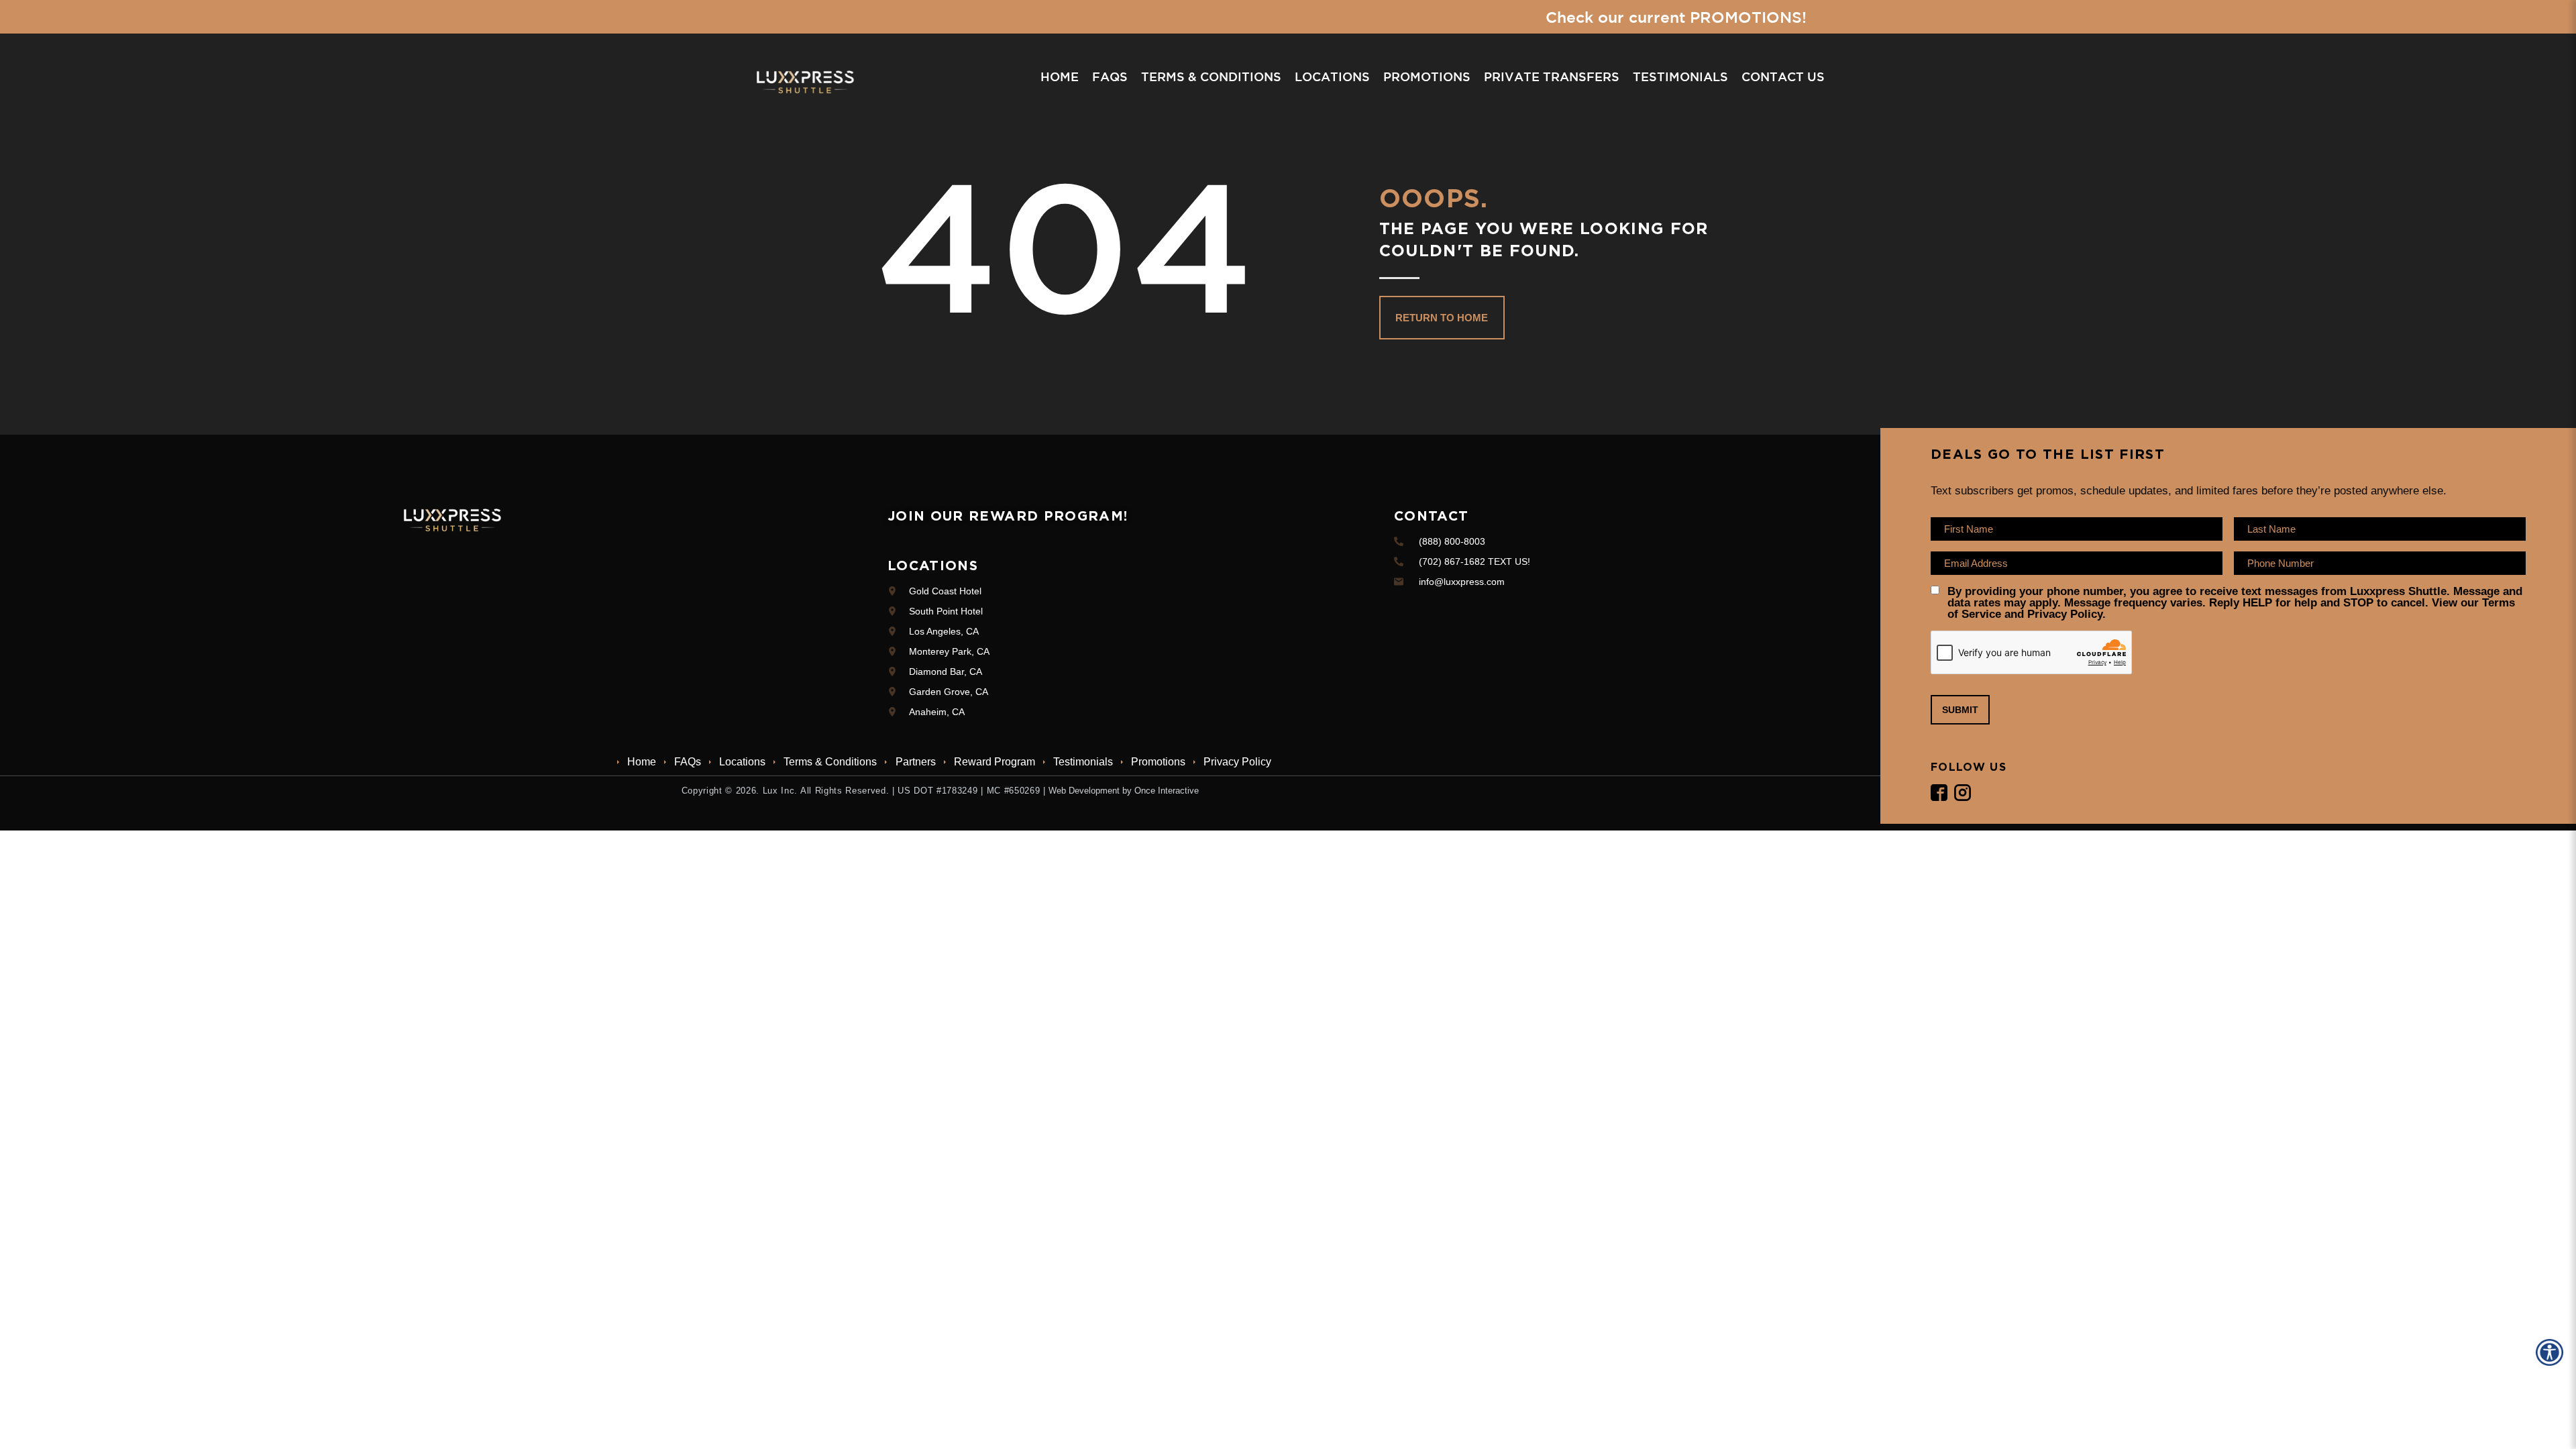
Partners (915, 762)
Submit (1960, 710)
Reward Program (995, 762)
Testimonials (1680, 76)
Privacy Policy (1237, 762)
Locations (1332, 76)
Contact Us (1783, 76)
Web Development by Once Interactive (1124, 791)
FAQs (1110, 76)
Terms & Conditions (1211, 76)
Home (1060, 76)
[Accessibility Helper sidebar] (2552, 1352)
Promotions (1427, 76)
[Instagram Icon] (1963, 793)
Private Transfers (1552, 76)
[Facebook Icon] (1939, 793)
